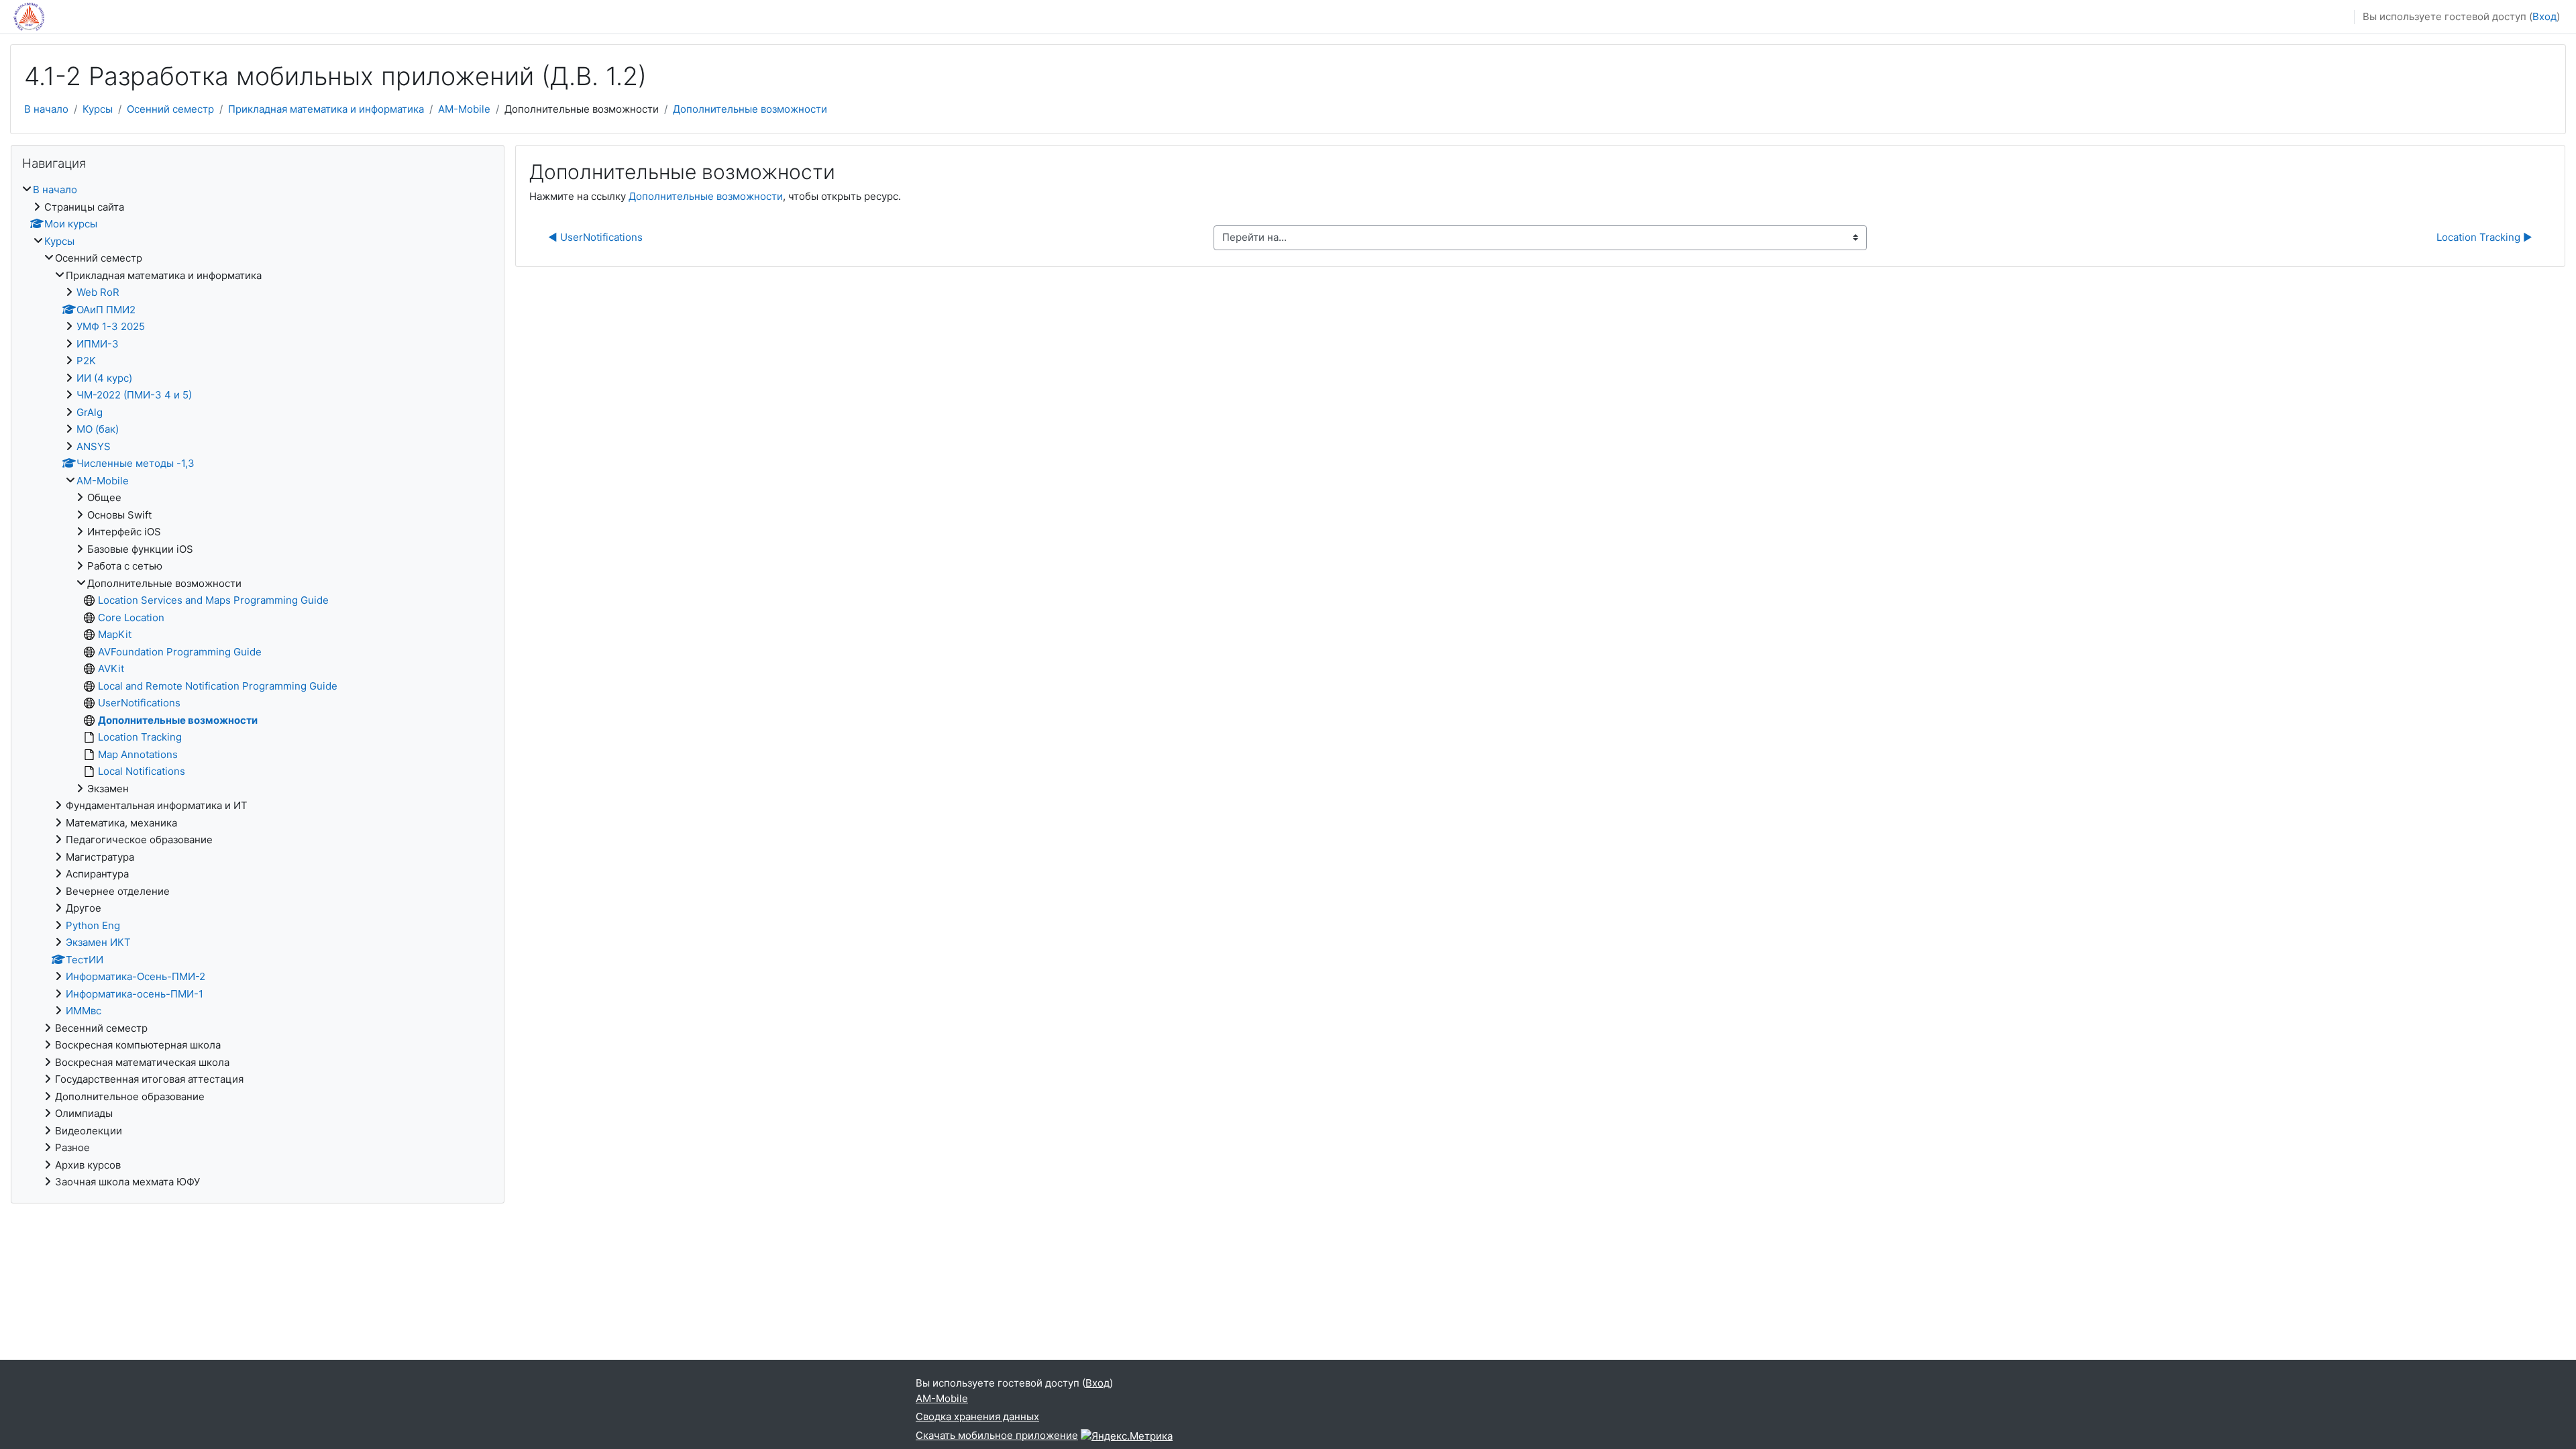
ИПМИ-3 (98, 344)
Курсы (98, 109)
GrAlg (90, 412)
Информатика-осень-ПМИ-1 (135, 994)
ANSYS (94, 446)
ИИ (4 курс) (104, 378)
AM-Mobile (464, 109)
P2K (86, 361)
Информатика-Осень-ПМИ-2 (136, 976)
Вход (2544, 16)
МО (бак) (98, 429)
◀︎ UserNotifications (595, 237)
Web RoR (98, 292)
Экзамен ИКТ (98, 942)
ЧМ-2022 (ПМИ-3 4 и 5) (134, 395)
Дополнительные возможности (750, 109)
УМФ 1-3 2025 (111, 326)
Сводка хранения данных (977, 1416)
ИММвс (84, 1011)
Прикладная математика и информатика (326, 109)
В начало (46, 109)
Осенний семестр (170, 109)
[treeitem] (258, 686)
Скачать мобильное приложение (997, 1435)
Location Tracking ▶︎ (2484, 237)
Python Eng (93, 925)
